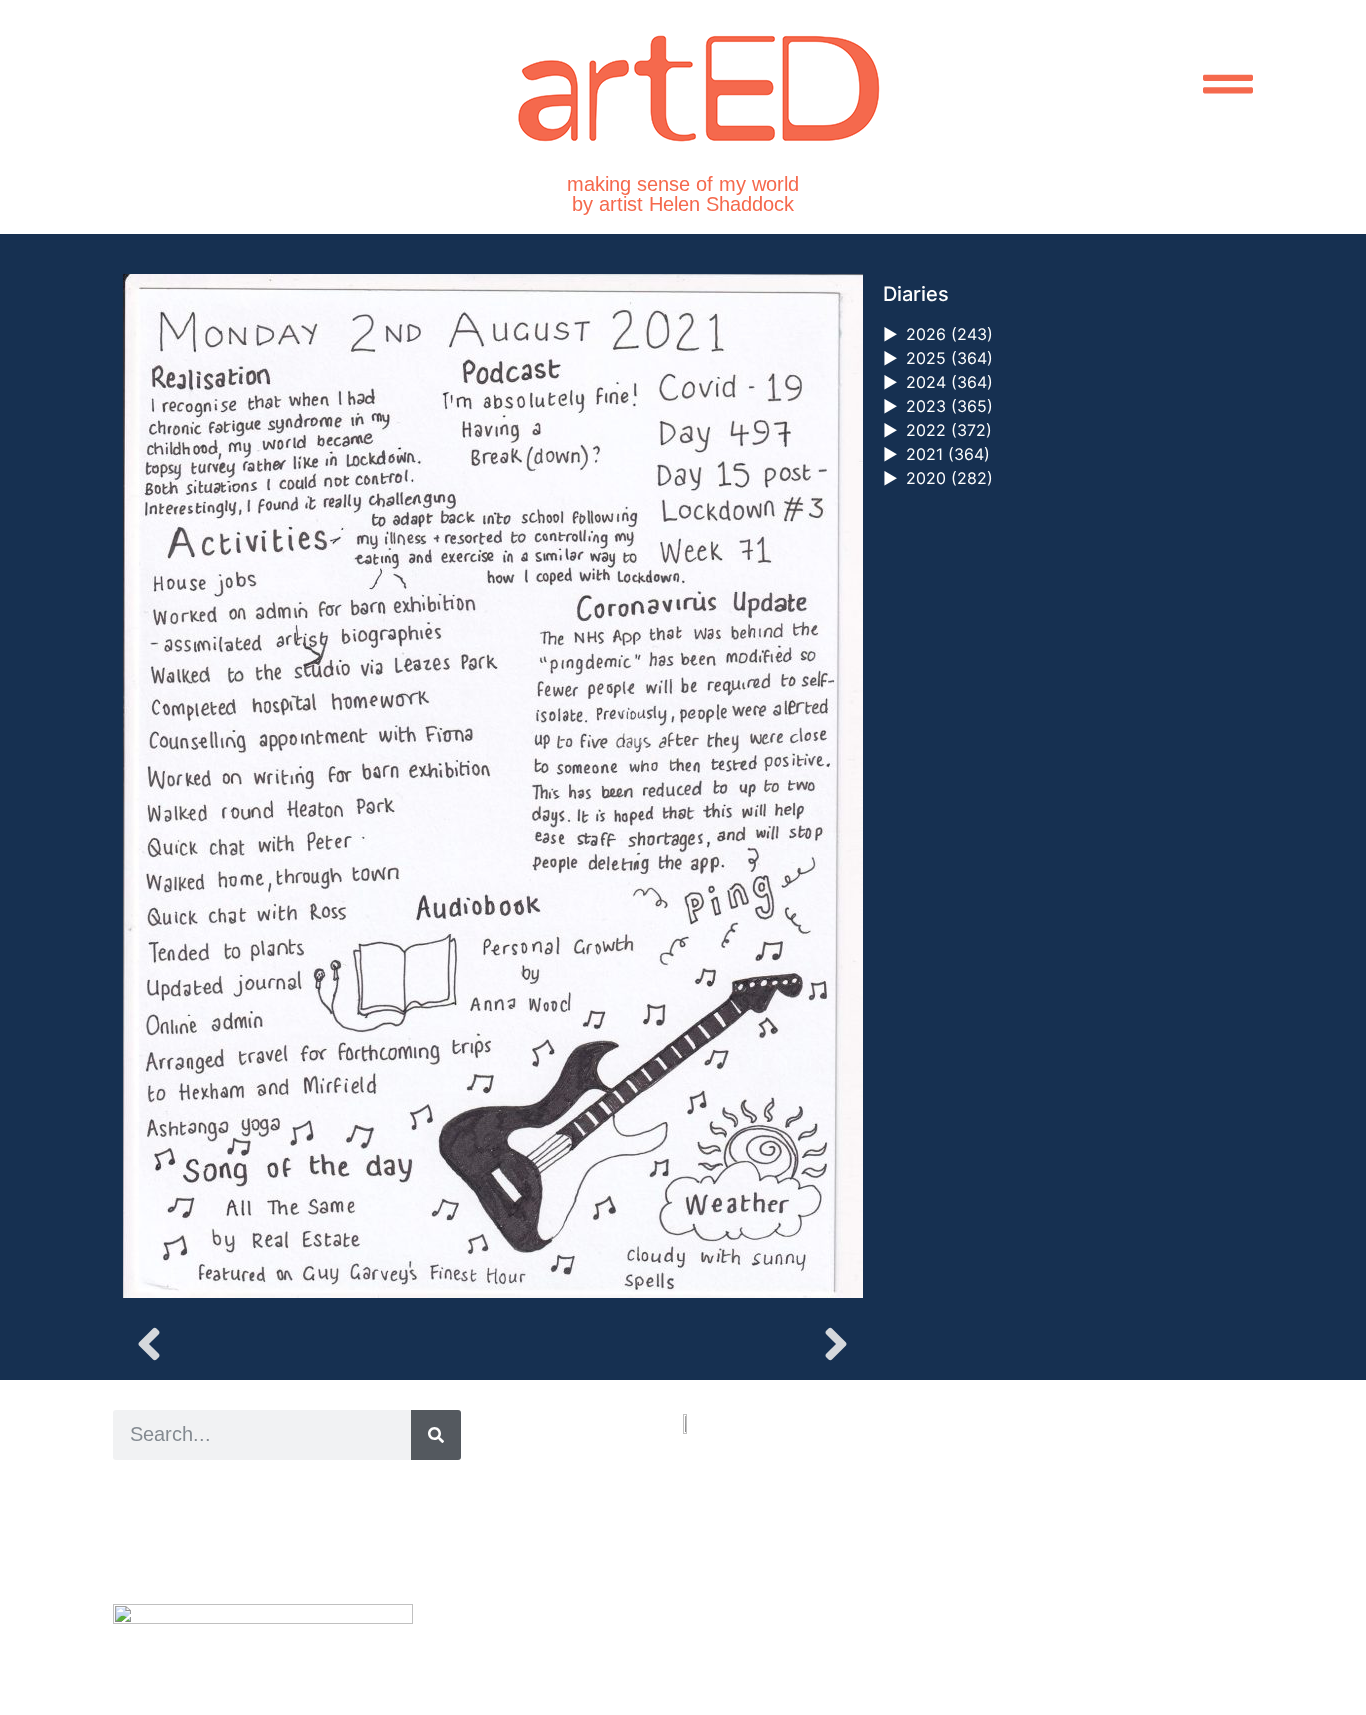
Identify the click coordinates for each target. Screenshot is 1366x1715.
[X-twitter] (733, 1605)
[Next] (676, 1344)
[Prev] (307, 1344)
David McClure (276, 1557)
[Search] (436, 1435)
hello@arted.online (743, 1528)
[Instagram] (693, 1605)
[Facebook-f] (773, 1605)
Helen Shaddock (276, 1490)
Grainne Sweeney (294, 1512)
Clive (178, 1535)
